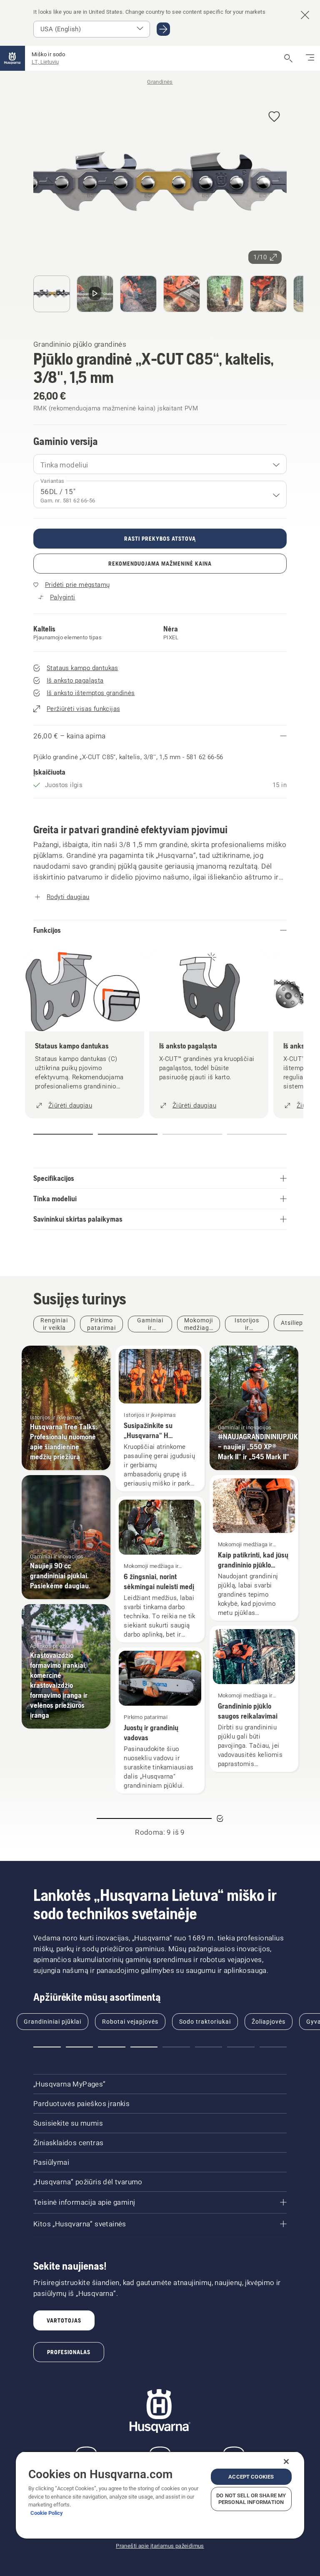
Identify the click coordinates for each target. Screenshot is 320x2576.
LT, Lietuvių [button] (45, 62)
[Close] (286, 2462)
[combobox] (160, 464)
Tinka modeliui (64, 465)
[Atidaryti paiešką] (288, 58)
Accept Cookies (251, 2477)
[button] (274, 117)
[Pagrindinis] (12, 58)
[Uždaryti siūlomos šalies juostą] (305, 15)
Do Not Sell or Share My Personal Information (251, 2499)
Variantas (52, 481)
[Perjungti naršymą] (310, 58)
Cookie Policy (47, 2513)
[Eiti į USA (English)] (163, 29)
